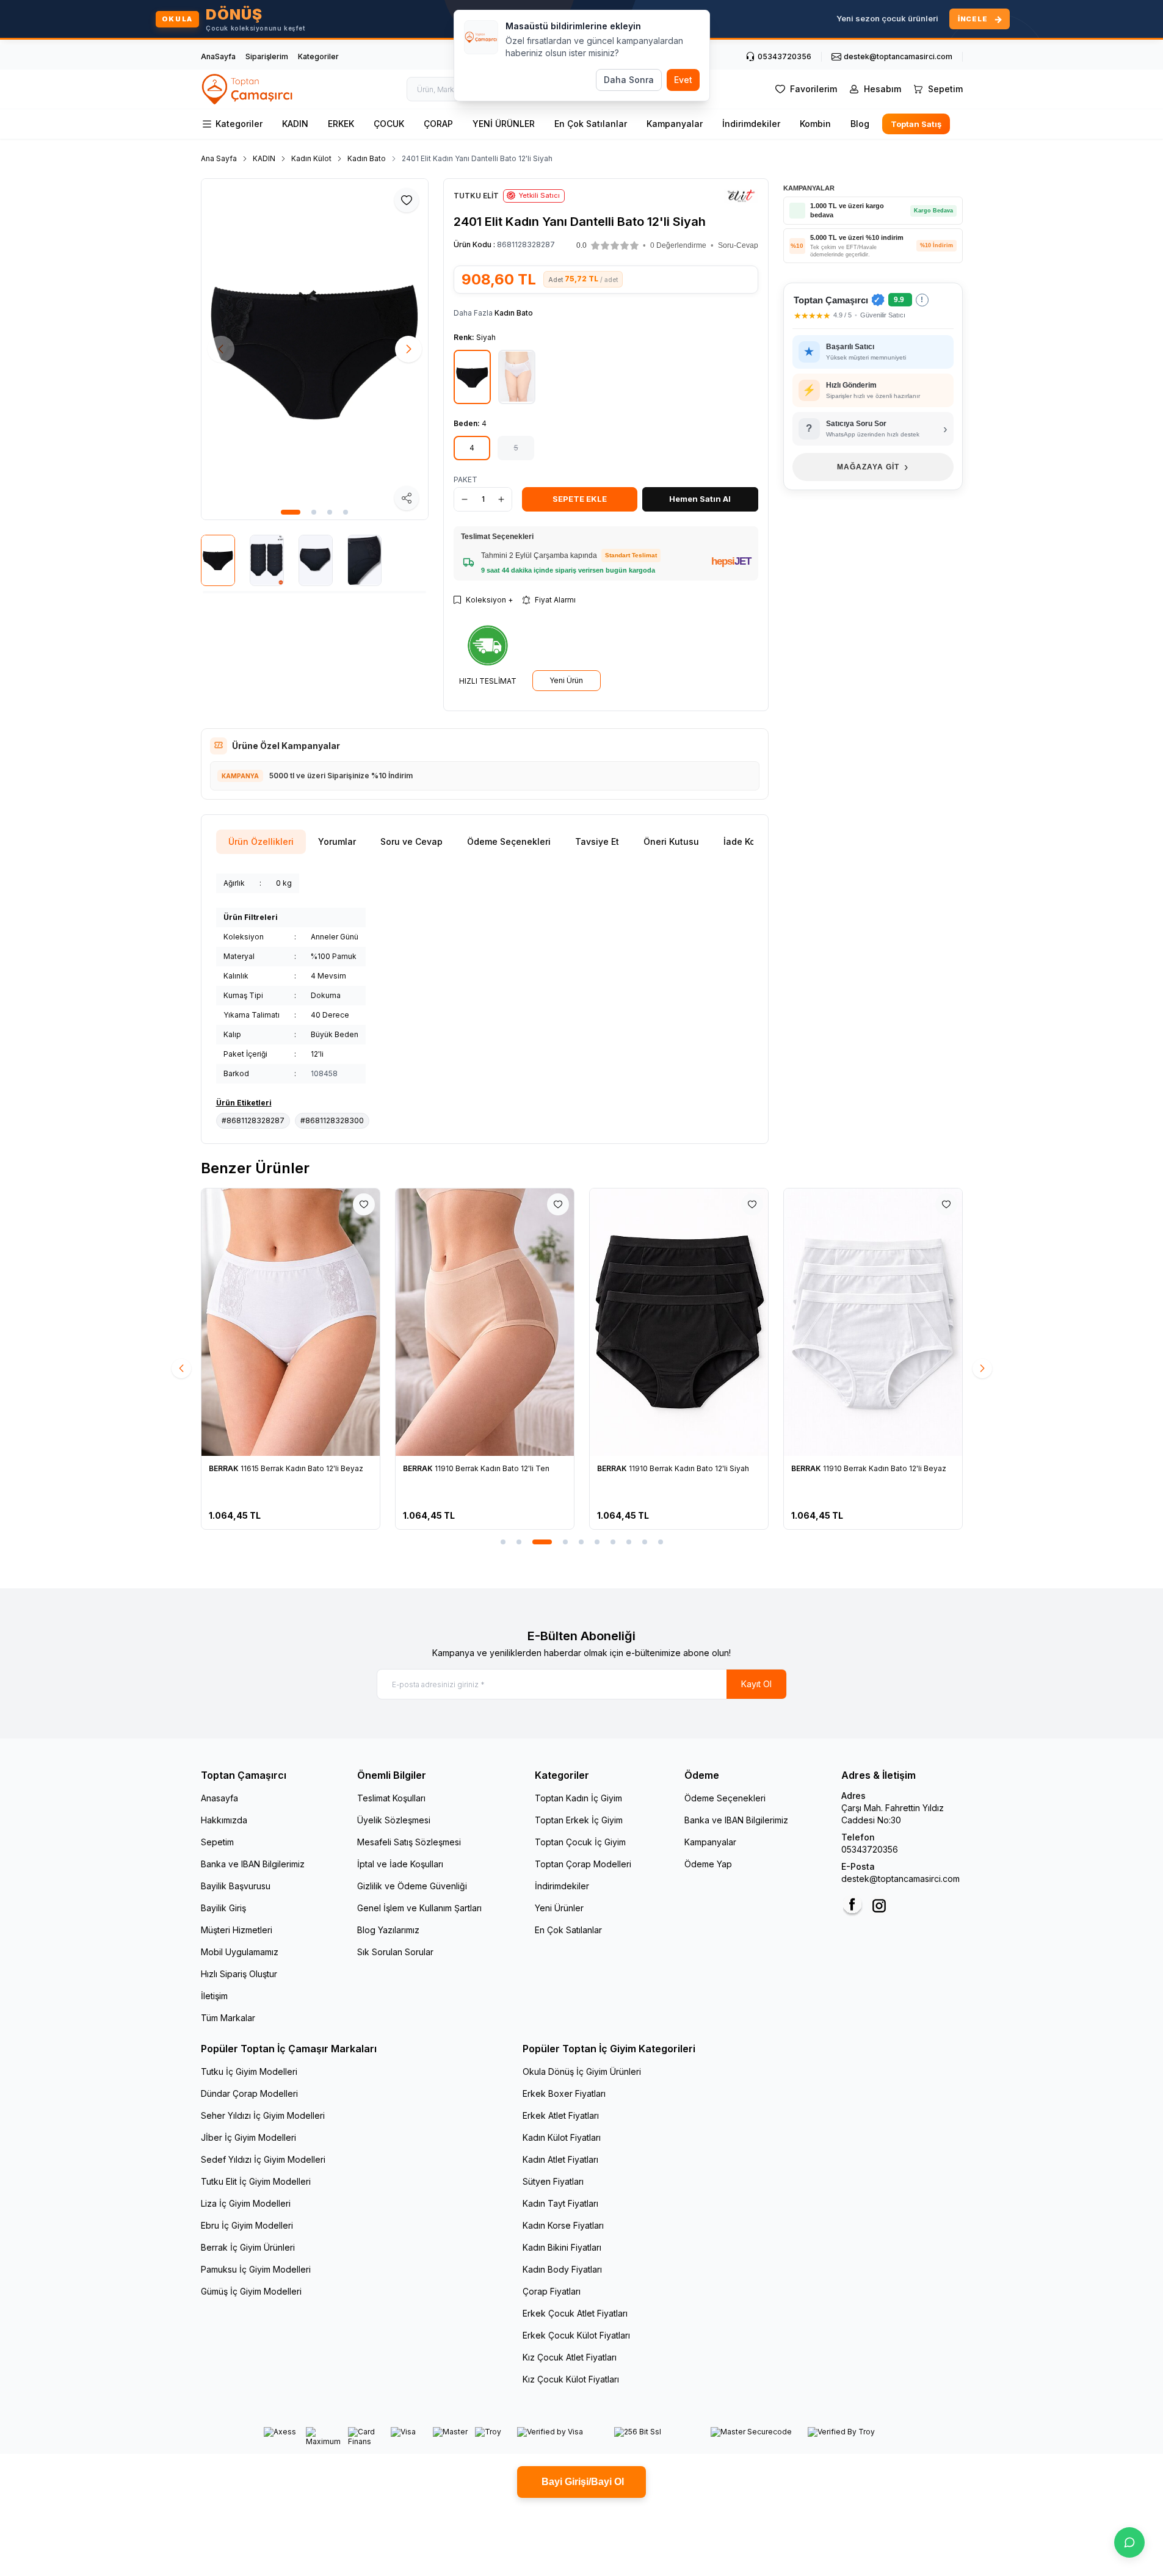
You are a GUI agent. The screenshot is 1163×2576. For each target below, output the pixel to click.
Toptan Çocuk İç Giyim (580, 1842)
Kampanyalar (675, 124)
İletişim (214, 1996)
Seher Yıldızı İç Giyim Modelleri (263, 2115)
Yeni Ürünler (559, 1908)
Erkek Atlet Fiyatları (561, 2115)
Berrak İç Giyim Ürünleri (248, 2247)
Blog (860, 124)
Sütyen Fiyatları (553, 2181)
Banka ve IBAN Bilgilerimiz (253, 1864)
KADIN (295, 124)
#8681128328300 (332, 1120)
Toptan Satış (915, 124)
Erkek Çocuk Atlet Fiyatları (575, 2313)
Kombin (815, 124)
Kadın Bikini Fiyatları (562, 2247)
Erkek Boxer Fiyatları (564, 2093)
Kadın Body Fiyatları (562, 2269)
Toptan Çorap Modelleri (583, 1864)
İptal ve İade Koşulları (400, 1864)
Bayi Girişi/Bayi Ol (581, 2482)
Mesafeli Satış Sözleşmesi (409, 1842)
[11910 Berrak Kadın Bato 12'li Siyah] (679, 1322)
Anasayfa (219, 1798)
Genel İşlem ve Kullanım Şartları (419, 1908)
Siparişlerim (267, 56)
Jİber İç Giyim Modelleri (248, 2137)
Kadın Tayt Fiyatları (560, 2203)
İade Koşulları (752, 841)
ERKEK (341, 124)
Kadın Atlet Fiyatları (560, 2159)
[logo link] (248, 89)
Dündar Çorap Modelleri (249, 2093)
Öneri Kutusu (671, 841)
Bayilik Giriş (223, 1908)
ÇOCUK (389, 124)
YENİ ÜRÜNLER (504, 124)
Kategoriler (318, 56)
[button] (291, 512)
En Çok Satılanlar (591, 124)
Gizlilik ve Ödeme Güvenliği (412, 1886)
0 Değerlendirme (678, 245)
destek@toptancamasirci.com (900, 1879)
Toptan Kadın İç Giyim (578, 1798)
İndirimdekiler (751, 124)
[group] (315, 349)
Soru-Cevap (738, 245)
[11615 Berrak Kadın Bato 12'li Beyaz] (291, 1322)
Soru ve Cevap (411, 841)
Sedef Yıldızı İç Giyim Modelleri (263, 2159)
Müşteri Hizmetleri (237, 1930)
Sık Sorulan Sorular (395, 1952)
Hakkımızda (224, 1820)
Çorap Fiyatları (552, 2291)
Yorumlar (337, 841)
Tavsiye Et (597, 841)
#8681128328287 (253, 1120)
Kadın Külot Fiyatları (562, 2137)
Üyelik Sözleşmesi (394, 1820)
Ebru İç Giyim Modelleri (247, 2225)
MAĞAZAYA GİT (873, 467)
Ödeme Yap (708, 1864)
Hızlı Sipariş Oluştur (239, 1974)
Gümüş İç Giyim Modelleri (251, 2291)
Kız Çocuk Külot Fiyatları (571, 2379)
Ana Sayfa (219, 158)
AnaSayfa (218, 56)
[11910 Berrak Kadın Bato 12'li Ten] (485, 1322)
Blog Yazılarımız (388, 1930)
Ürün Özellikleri (261, 841)
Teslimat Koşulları (391, 1798)
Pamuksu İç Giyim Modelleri (256, 2269)
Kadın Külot (311, 158)
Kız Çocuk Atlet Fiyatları (570, 2357)
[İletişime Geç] (1129, 2542)
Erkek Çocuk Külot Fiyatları (576, 2335)
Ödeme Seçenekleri (509, 841)
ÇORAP (438, 124)
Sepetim (217, 1842)
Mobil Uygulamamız (240, 1952)
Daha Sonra (629, 80)
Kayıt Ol (756, 1684)
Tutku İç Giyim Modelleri (249, 2071)
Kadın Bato (367, 158)
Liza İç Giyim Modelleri (246, 2203)
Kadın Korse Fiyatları (563, 2225)
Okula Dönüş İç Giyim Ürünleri (582, 2071)
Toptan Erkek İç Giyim (579, 1820)
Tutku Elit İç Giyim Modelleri (256, 2181)
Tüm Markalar (228, 2018)
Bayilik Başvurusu (236, 1886)
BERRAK (225, 1468)
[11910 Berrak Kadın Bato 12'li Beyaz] (873, 1322)
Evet (683, 80)
